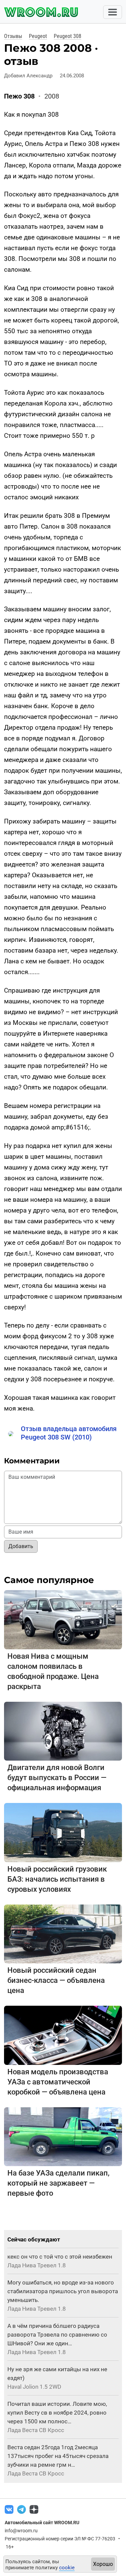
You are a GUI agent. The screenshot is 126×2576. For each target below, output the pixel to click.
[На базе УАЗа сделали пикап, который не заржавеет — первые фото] (63, 2136)
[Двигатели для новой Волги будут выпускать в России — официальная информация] (63, 1731)
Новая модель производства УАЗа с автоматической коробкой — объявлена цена (58, 2082)
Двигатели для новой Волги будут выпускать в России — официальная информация (57, 1778)
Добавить (21, 1546)
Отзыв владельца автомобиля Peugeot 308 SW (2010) (69, 1433)
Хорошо (103, 2564)
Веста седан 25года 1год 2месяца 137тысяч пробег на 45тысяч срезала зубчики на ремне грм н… (58, 2456)
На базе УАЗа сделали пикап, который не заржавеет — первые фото (58, 2183)
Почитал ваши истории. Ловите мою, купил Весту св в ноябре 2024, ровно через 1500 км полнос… (57, 2413)
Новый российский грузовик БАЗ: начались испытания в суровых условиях (57, 1879)
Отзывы (13, 36)
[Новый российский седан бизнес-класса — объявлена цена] (63, 1934)
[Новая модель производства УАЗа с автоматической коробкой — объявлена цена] (63, 2035)
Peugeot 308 (68, 36)
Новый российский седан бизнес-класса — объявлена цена (56, 1980)
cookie (67, 2568)
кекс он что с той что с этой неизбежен (60, 2257)
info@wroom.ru (21, 2531)
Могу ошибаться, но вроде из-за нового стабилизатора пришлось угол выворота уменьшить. (63, 2291)
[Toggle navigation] (113, 12)
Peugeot (38, 36)
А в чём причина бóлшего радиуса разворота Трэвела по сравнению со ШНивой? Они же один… (57, 2335)
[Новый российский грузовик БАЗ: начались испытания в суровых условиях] (63, 1832)
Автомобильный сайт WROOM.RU (42, 2523)
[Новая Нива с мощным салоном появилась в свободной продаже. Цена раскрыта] (63, 1619)
